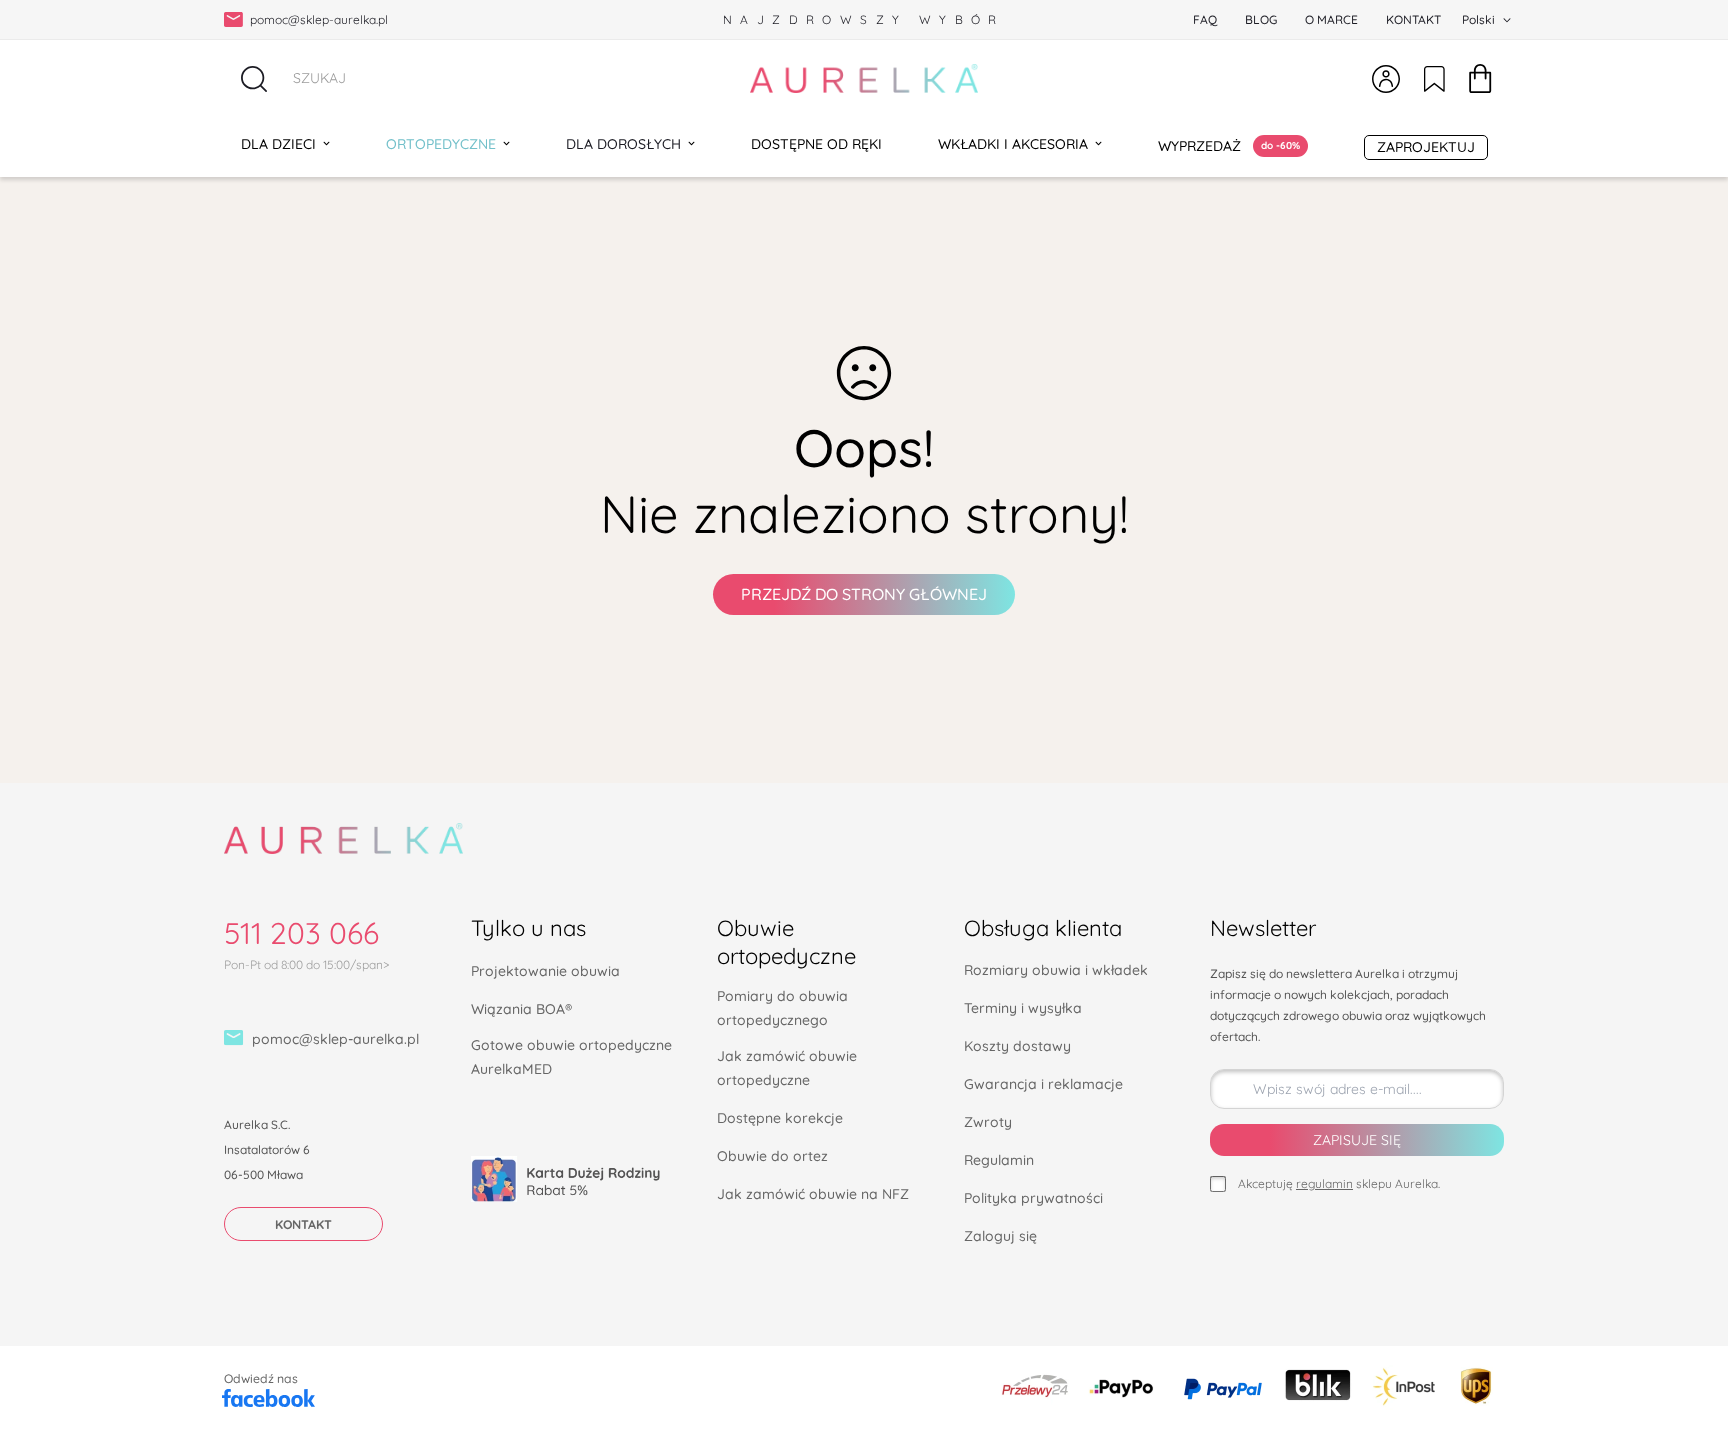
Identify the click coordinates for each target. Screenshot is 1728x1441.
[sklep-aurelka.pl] (864, 78)
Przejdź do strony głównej (864, 594)
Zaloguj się (1000, 1236)
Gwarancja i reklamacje (1043, 1084)
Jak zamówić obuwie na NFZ (813, 1194)
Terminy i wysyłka (1023, 1008)
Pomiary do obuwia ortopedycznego (782, 1008)
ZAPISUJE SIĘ (1357, 1140)
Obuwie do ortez (772, 1156)
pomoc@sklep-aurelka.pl (335, 1039)
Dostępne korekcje (780, 1118)
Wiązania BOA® (521, 1009)
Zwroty (988, 1122)
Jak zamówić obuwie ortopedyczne (787, 1068)
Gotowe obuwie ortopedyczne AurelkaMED (571, 1057)
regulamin (1324, 1183)
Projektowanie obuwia (545, 971)
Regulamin (999, 1160)
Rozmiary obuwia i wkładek (1056, 970)
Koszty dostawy (1017, 1046)
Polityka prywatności (1033, 1198)
